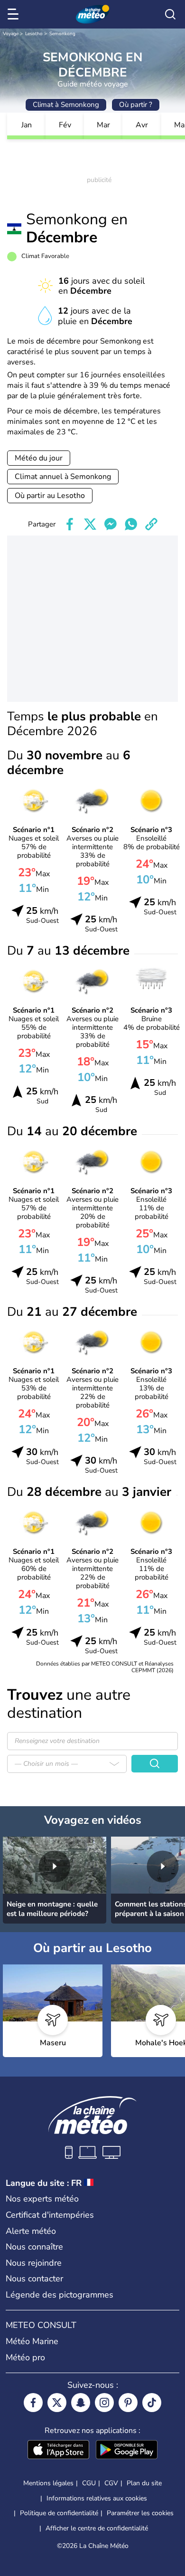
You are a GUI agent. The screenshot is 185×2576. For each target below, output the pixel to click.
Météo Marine (32, 2341)
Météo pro (25, 2357)
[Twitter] (57, 2403)
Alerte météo (31, 2231)
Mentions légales (48, 2483)
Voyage (11, 34)
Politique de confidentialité (59, 2513)
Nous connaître (34, 2247)
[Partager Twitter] (90, 524)
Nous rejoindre (34, 2263)
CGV (111, 2483)
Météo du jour (39, 458)
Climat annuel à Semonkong (63, 477)
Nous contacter (34, 2279)
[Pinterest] (128, 2403)
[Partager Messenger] (111, 524)
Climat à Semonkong (66, 105)
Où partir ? (136, 105)
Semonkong (62, 34)
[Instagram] (104, 2403)
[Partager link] (151, 524)
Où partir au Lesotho (50, 496)
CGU (89, 2483)
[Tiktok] (152, 2403)
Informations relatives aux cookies (97, 2498)
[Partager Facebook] (70, 524)
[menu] (15, 14)
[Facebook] (33, 2403)
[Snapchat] (81, 2403)
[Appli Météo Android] (127, 2451)
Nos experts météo (42, 2199)
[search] (170, 14)
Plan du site (144, 2483)
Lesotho (34, 34)
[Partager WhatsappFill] (131, 524)
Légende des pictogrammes (60, 2295)
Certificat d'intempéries (50, 2215)
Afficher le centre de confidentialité (97, 2528)
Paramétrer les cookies (140, 2513)
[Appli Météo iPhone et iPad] (58, 2451)
